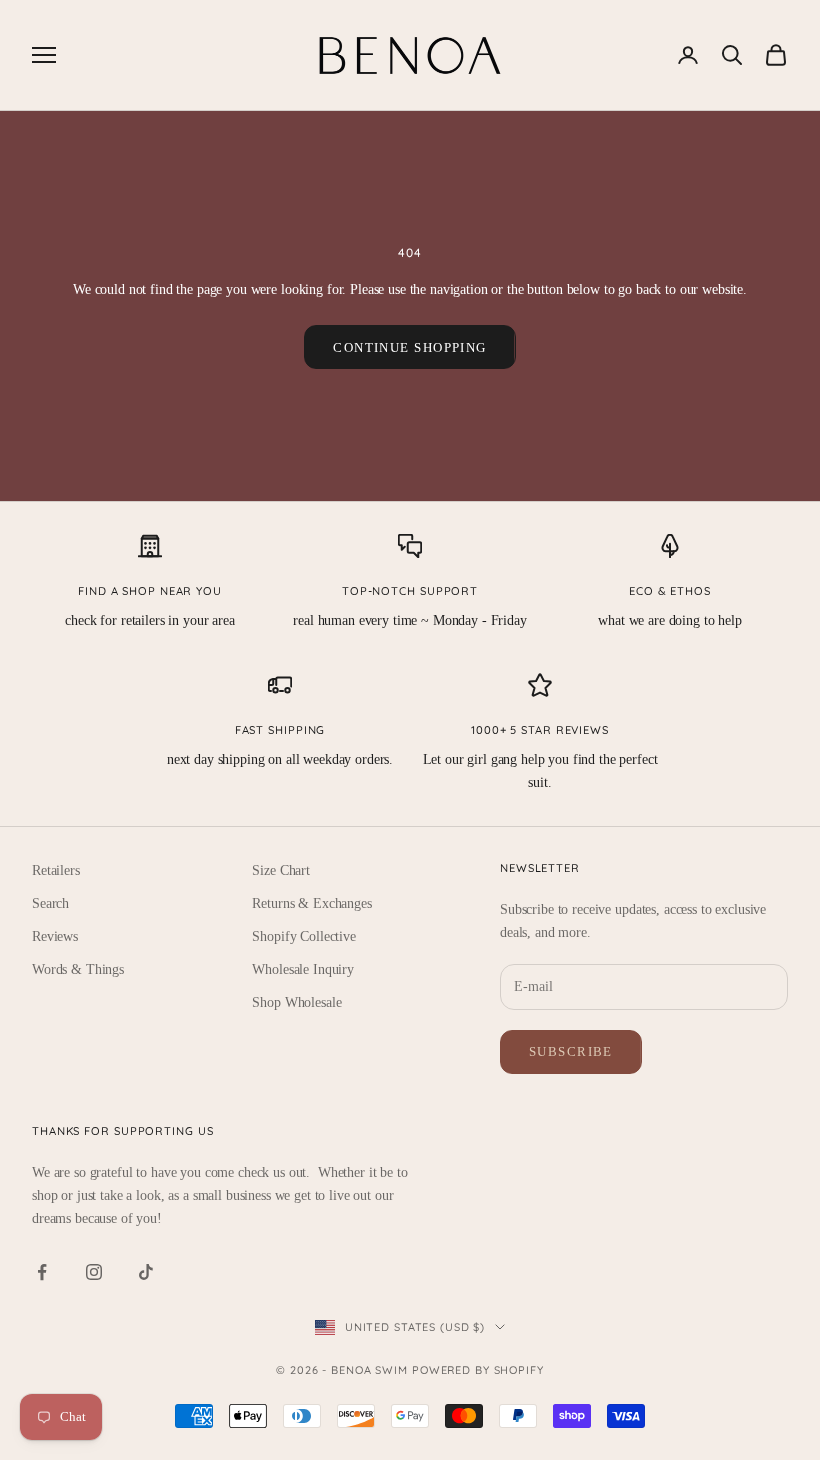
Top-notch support (410, 591)
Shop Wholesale (296, 1002)
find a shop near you (150, 591)
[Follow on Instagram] (94, 1272)
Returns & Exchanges (311, 903)
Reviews (55, 936)
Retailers (56, 870)
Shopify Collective (303, 936)
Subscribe (571, 1051)
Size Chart (281, 870)
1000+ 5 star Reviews (540, 730)
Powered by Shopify (478, 1370)
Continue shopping (409, 347)
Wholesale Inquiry (303, 969)
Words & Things (78, 969)
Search (50, 903)
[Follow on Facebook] (42, 1272)
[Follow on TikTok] (146, 1272)
